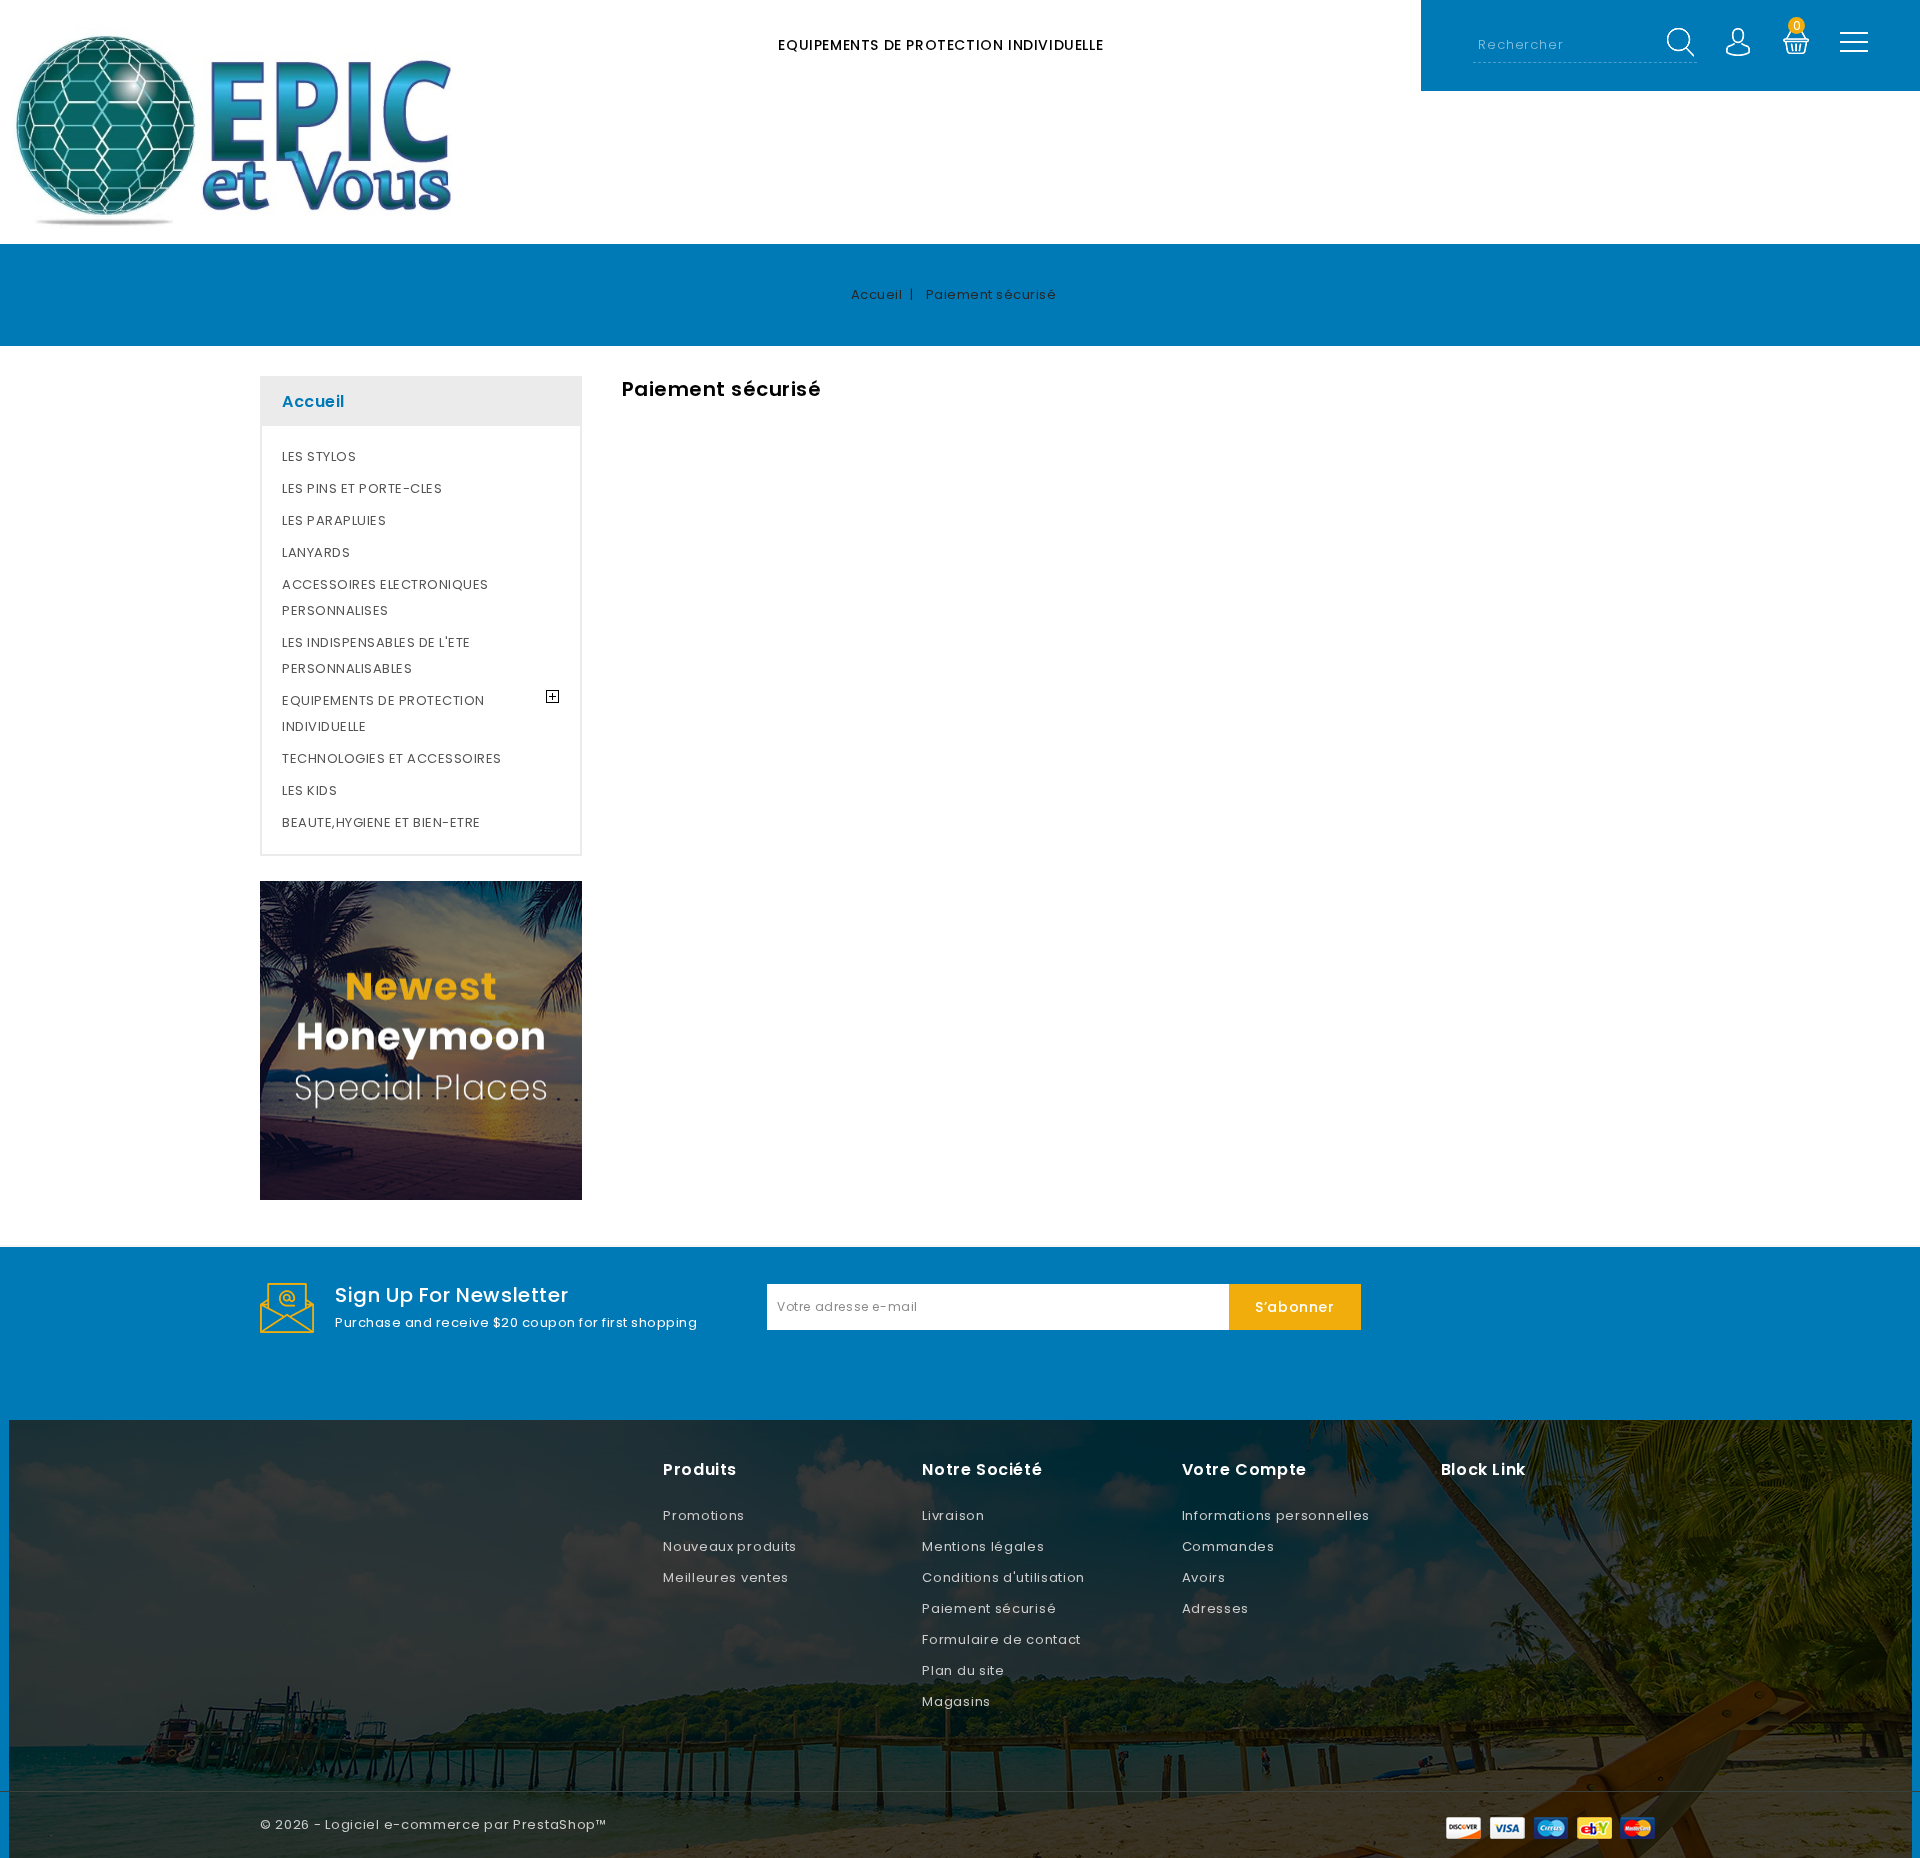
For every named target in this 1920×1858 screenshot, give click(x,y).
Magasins (956, 1701)
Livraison (953, 1515)
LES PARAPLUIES (334, 520)
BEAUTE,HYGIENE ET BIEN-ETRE (381, 822)
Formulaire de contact (1001, 1639)
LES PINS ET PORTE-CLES (362, 488)
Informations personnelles (1276, 1515)
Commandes (1228, 1546)
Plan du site (963, 1670)
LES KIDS (309, 790)
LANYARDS (316, 552)
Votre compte (1244, 1469)
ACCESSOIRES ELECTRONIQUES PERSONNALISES (385, 597)
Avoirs (1204, 1577)
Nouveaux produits (730, 1546)
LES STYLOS (319, 456)
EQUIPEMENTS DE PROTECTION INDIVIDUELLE (940, 45)
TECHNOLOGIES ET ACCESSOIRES (392, 758)
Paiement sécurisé (989, 1608)
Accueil (313, 401)
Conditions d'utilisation (1003, 1577)
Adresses (1216, 1608)
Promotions (704, 1515)
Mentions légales (983, 1546)
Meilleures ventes (726, 1577)
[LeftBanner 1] (421, 1041)
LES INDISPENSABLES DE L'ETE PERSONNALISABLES (376, 655)
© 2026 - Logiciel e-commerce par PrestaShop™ (433, 1824)
